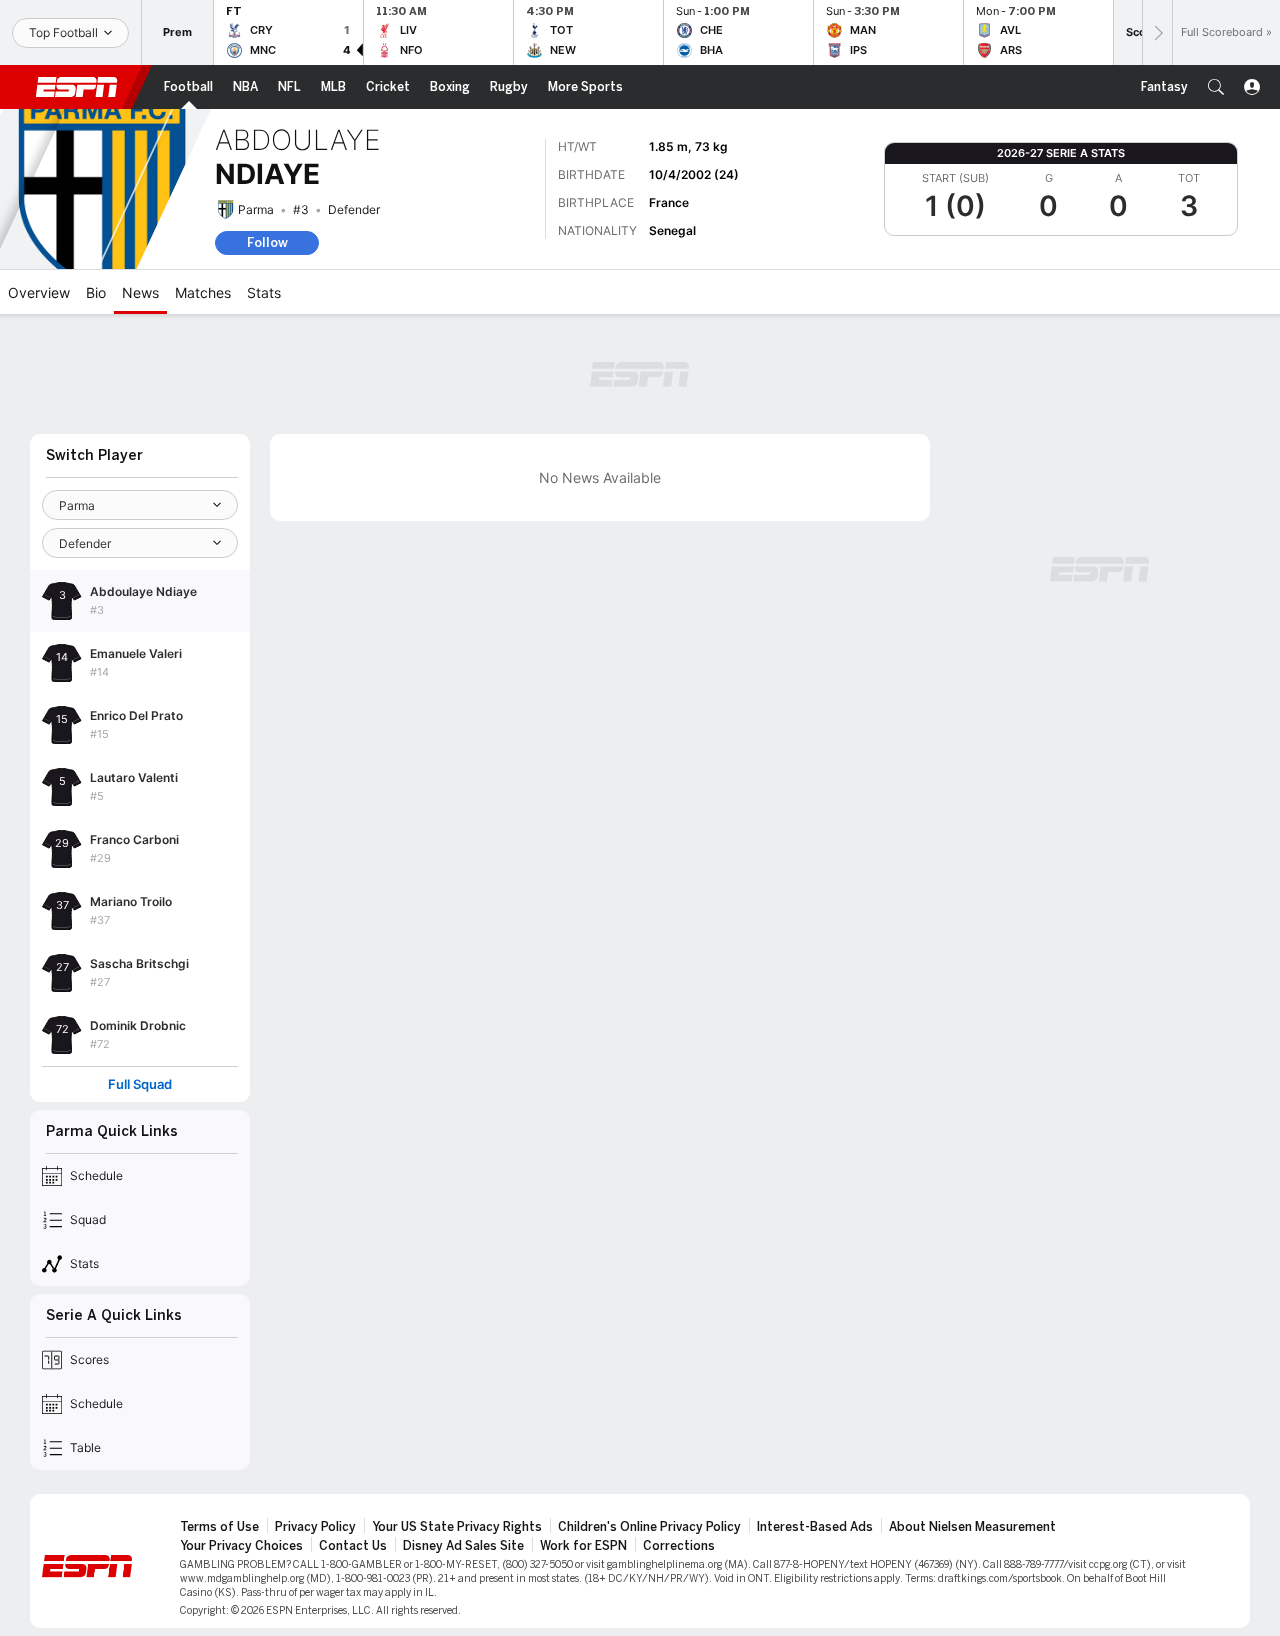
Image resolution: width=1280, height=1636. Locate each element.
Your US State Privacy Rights (457, 1527)
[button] (1216, 87)
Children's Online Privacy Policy (649, 1527)
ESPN (77, 87)
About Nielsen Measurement (972, 1527)
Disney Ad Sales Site (463, 1546)
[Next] (1157, 32)
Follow (267, 242)
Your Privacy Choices (241, 1546)
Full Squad (140, 1084)
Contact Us (353, 1546)
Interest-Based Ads (815, 1527)
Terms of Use (219, 1527)
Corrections (679, 1546)
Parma (256, 209)
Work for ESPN (583, 1546)
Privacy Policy (315, 1527)
